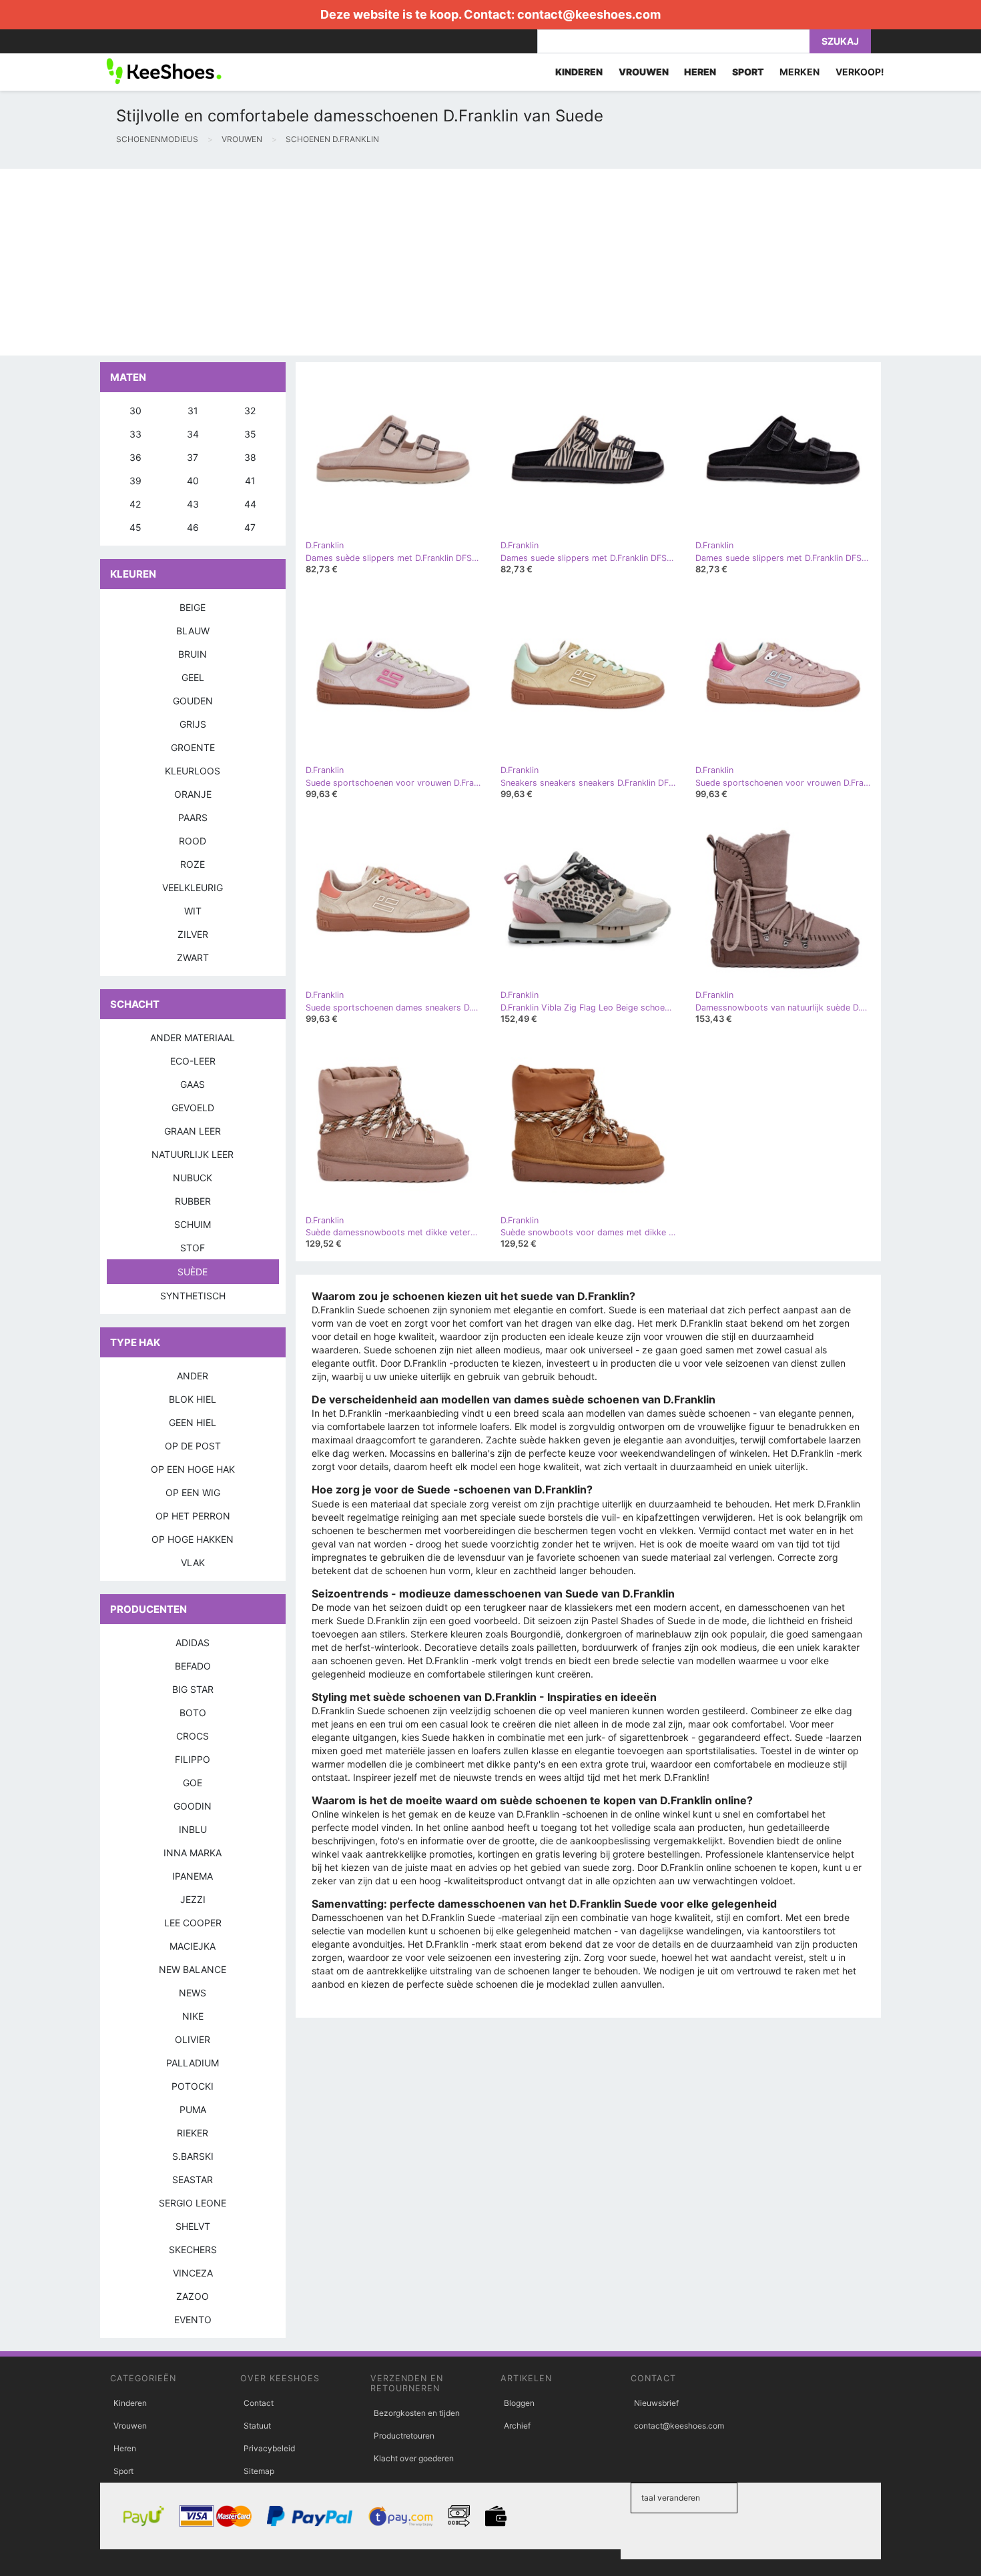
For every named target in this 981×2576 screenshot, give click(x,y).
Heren (125, 2448)
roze (193, 864)
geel (193, 677)
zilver (193, 934)
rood (193, 841)
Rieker (193, 2133)
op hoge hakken (193, 1539)
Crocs (193, 1736)
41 (250, 481)
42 (135, 504)
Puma (193, 2109)
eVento (193, 2320)
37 (193, 457)
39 (135, 481)
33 (135, 434)
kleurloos (193, 771)
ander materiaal (193, 1038)
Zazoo (193, 2296)
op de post (193, 1446)
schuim (193, 1224)
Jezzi (193, 1899)
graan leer (193, 1131)
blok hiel (193, 1399)
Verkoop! (860, 72)
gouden (193, 701)
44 (250, 504)
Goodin (193, 1806)
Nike (193, 2016)
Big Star (193, 1689)
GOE (193, 1783)
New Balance (193, 1969)
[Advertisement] (400, 262)
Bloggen (519, 2403)
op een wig (193, 1492)
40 (193, 481)
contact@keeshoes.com (589, 14)
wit (193, 911)
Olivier (193, 2039)
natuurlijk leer (193, 1154)
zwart (193, 957)
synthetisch (193, 1296)
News (193, 1993)
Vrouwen (130, 2426)
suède (193, 1272)
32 (250, 411)
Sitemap (259, 2471)
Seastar (193, 2179)
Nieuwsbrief (656, 2403)
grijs (193, 724)
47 (250, 527)
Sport (123, 2471)
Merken (799, 72)
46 (193, 527)
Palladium (193, 2063)
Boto (193, 1713)
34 (193, 434)
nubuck (193, 1178)
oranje (193, 794)
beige (193, 607)
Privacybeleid (269, 2448)
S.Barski (193, 2156)
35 (250, 434)
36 (135, 457)
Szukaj (840, 41)
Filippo (193, 1759)
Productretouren (404, 2436)
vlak (193, 1562)
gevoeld (193, 1108)
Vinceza (193, 2273)
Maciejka (193, 1946)
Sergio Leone (193, 2203)
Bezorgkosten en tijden (417, 2413)
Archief (517, 2426)
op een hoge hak (193, 1469)
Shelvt (193, 2226)
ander (193, 1376)
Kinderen (130, 2403)
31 (193, 411)
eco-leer (193, 1061)
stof (193, 1248)
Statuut (257, 2426)
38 (250, 457)
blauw (193, 631)
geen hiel (193, 1422)
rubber (193, 1201)
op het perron (193, 1516)
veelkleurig (193, 887)
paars (193, 817)
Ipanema (193, 1876)
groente (193, 747)
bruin (193, 654)
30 (135, 411)
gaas (193, 1084)
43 (193, 504)
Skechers (193, 2249)
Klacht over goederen (414, 2458)
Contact (259, 2403)
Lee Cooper (193, 1923)
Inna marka (193, 1853)
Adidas (193, 1643)
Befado (193, 1666)
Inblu (193, 1829)
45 (135, 527)
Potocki (193, 2086)
